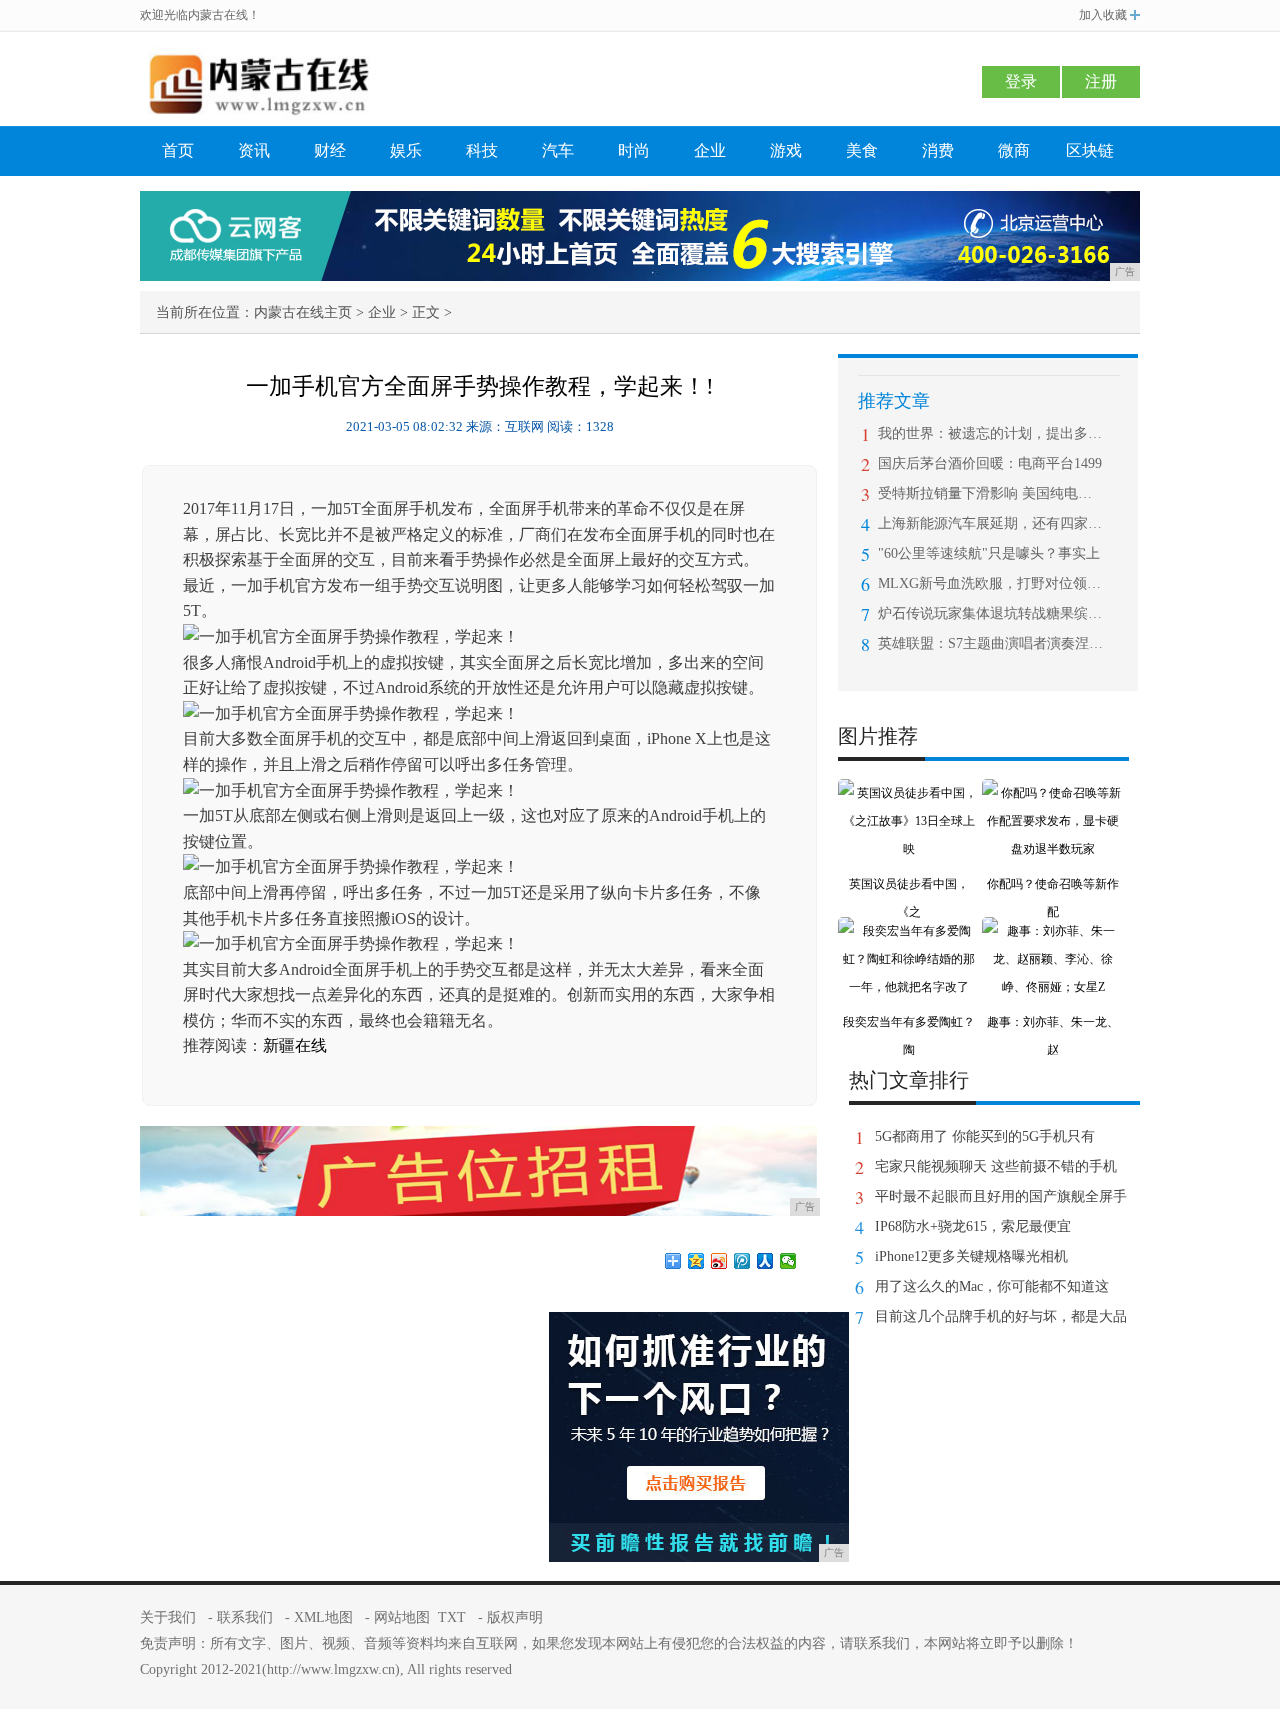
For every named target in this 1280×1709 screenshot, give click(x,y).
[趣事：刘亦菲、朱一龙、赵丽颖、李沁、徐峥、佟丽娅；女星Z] (1053, 931)
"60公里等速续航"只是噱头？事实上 (989, 553)
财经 (330, 150)
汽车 (558, 150)
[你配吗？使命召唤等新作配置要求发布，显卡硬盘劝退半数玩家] (1053, 793)
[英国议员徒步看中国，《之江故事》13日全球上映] (909, 793)
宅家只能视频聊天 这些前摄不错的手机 (996, 1166)
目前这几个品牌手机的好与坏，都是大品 (1001, 1316)
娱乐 (406, 150)
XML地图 (323, 1617)
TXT (452, 1617)
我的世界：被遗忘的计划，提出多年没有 (990, 433)
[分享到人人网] (765, 1261)
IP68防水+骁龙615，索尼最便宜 (973, 1226)
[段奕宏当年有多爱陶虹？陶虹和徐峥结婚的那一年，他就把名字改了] (909, 931)
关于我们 (168, 1617)
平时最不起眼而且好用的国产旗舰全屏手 (1001, 1196)
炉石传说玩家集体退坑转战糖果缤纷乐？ (990, 613)
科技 (482, 150)
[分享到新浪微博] (719, 1261)
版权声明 (515, 1617)
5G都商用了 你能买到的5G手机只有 (985, 1136)
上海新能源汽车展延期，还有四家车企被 (990, 523)
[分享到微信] (788, 1261)
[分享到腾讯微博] (742, 1261)
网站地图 (402, 1617)
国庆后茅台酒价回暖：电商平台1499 (990, 463)
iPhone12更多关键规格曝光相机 (971, 1256)
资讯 (254, 150)
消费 (938, 150)
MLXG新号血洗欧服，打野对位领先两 (990, 583)
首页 (178, 150)
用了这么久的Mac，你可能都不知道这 (992, 1286)
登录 (1021, 81)
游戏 (786, 150)
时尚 (634, 150)
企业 (710, 150)
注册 (1101, 81)
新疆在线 (295, 1045)
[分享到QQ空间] (696, 1261)
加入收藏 (1103, 15)
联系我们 (245, 1617)
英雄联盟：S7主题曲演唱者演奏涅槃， (990, 643)
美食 (862, 150)
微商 (1014, 150)
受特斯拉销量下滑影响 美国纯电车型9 (990, 493)
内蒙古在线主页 (303, 312)
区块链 (1090, 150)
